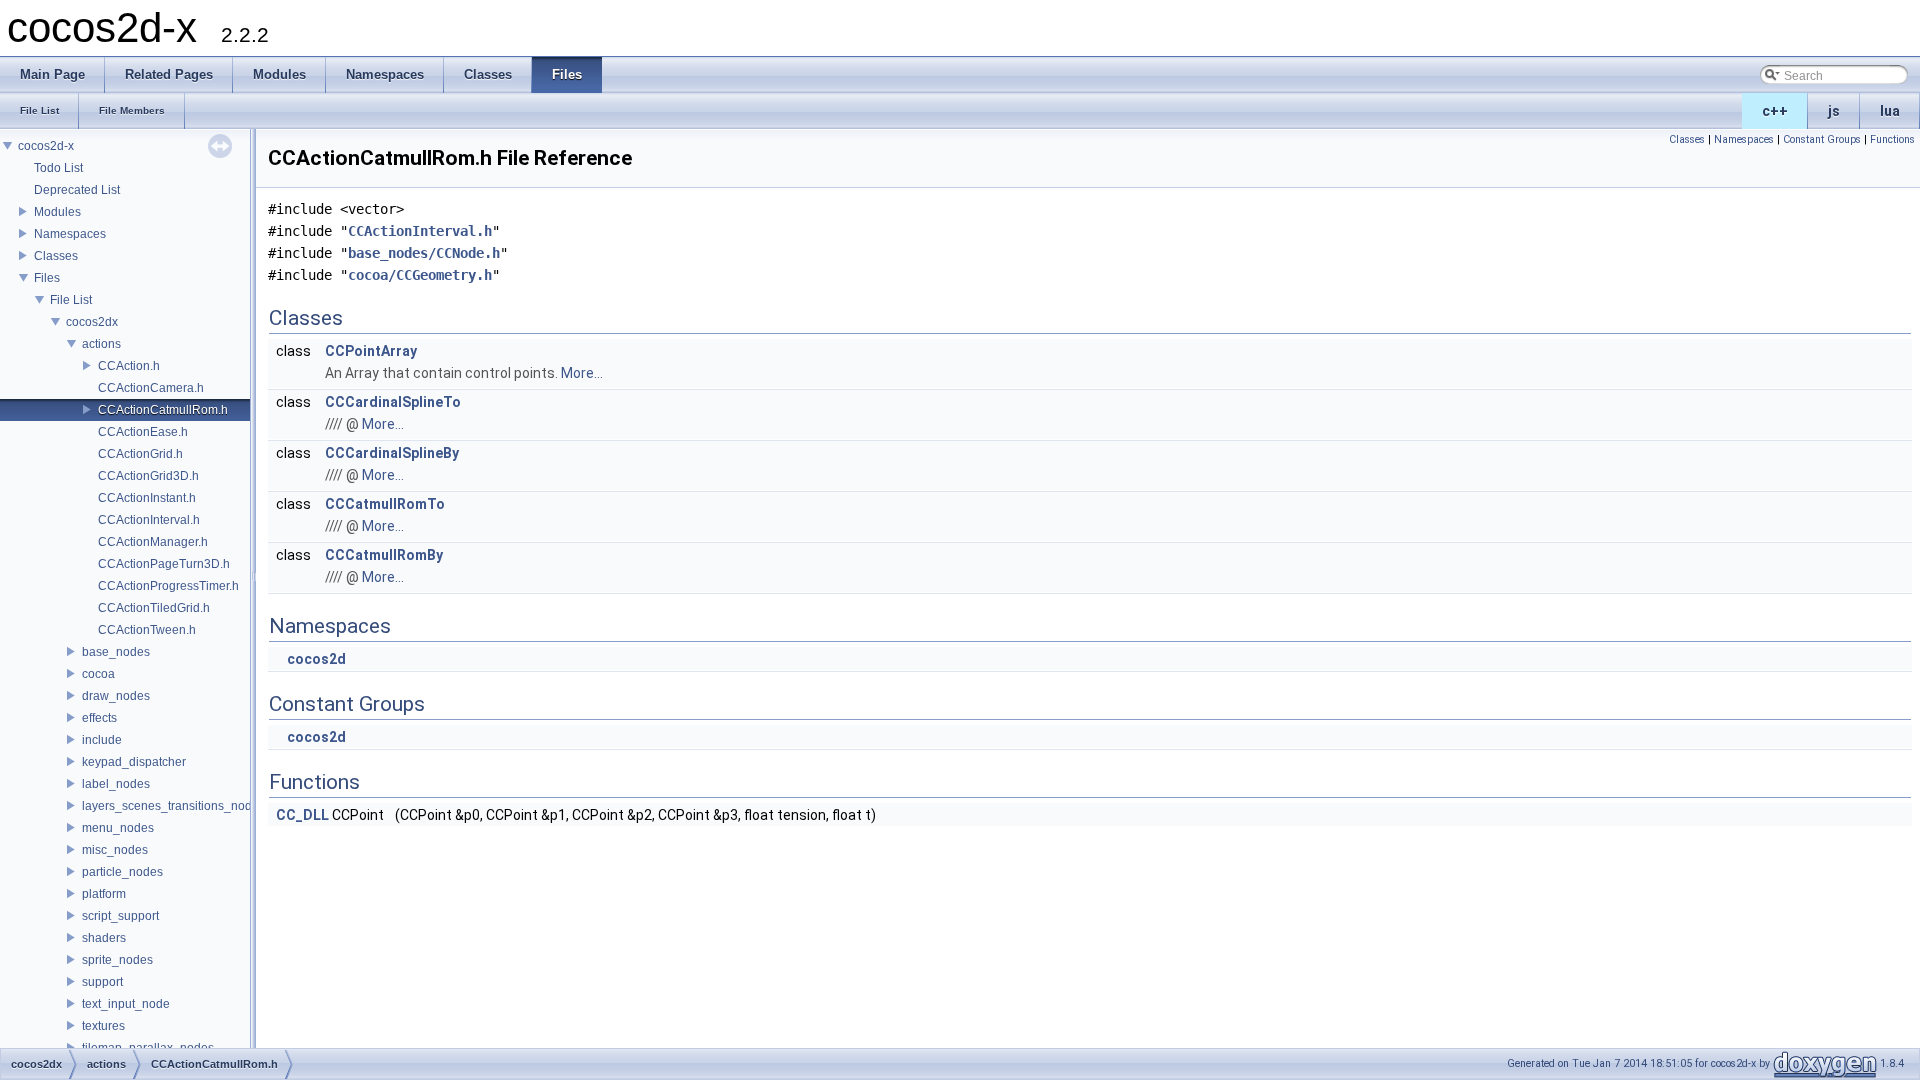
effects (99, 718)
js (1834, 111)
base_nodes (116, 652)
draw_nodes (116, 696)
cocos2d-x (46, 146)
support (102, 982)
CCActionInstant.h (147, 498)
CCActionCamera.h (151, 388)
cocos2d (316, 659)
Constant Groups (1822, 139)
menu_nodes (118, 828)
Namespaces (70, 234)
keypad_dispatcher (134, 762)
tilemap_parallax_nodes (148, 1048)
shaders (104, 938)
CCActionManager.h (153, 542)
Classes (56, 256)
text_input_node (126, 1004)
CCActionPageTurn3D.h (164, 564)
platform (104, 894)
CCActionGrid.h (140, 454)
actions (101, 344)
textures (103, 1026)
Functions (1892, 139)
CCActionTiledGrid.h (154, 608)
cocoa (98, 674)
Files (47, 278)
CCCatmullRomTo (385, 504)
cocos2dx (92, 322)
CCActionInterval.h (149, 520)
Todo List (58, 168)
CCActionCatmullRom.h (163, 410)
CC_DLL (302, 815)
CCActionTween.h (147, 630)
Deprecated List (77, 190)
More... (582, 373)
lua (1890, 111)
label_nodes (116, 784)
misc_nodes (115, 850)
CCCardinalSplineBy (392, 453)
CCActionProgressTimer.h (168, 586)
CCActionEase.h (143, 432)
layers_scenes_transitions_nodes (173, 806)
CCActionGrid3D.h (148, 476)
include (102, 740)
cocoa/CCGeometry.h (420, 275)
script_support (120, 916)
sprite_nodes (117, 960)
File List (71, 300)
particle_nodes (122, 872)
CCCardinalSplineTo (393, 402)
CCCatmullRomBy (384, 555)
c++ (1775, 111)
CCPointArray (371, 351)
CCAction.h (129, 366)
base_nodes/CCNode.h (424, 253)
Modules (57, 212)
